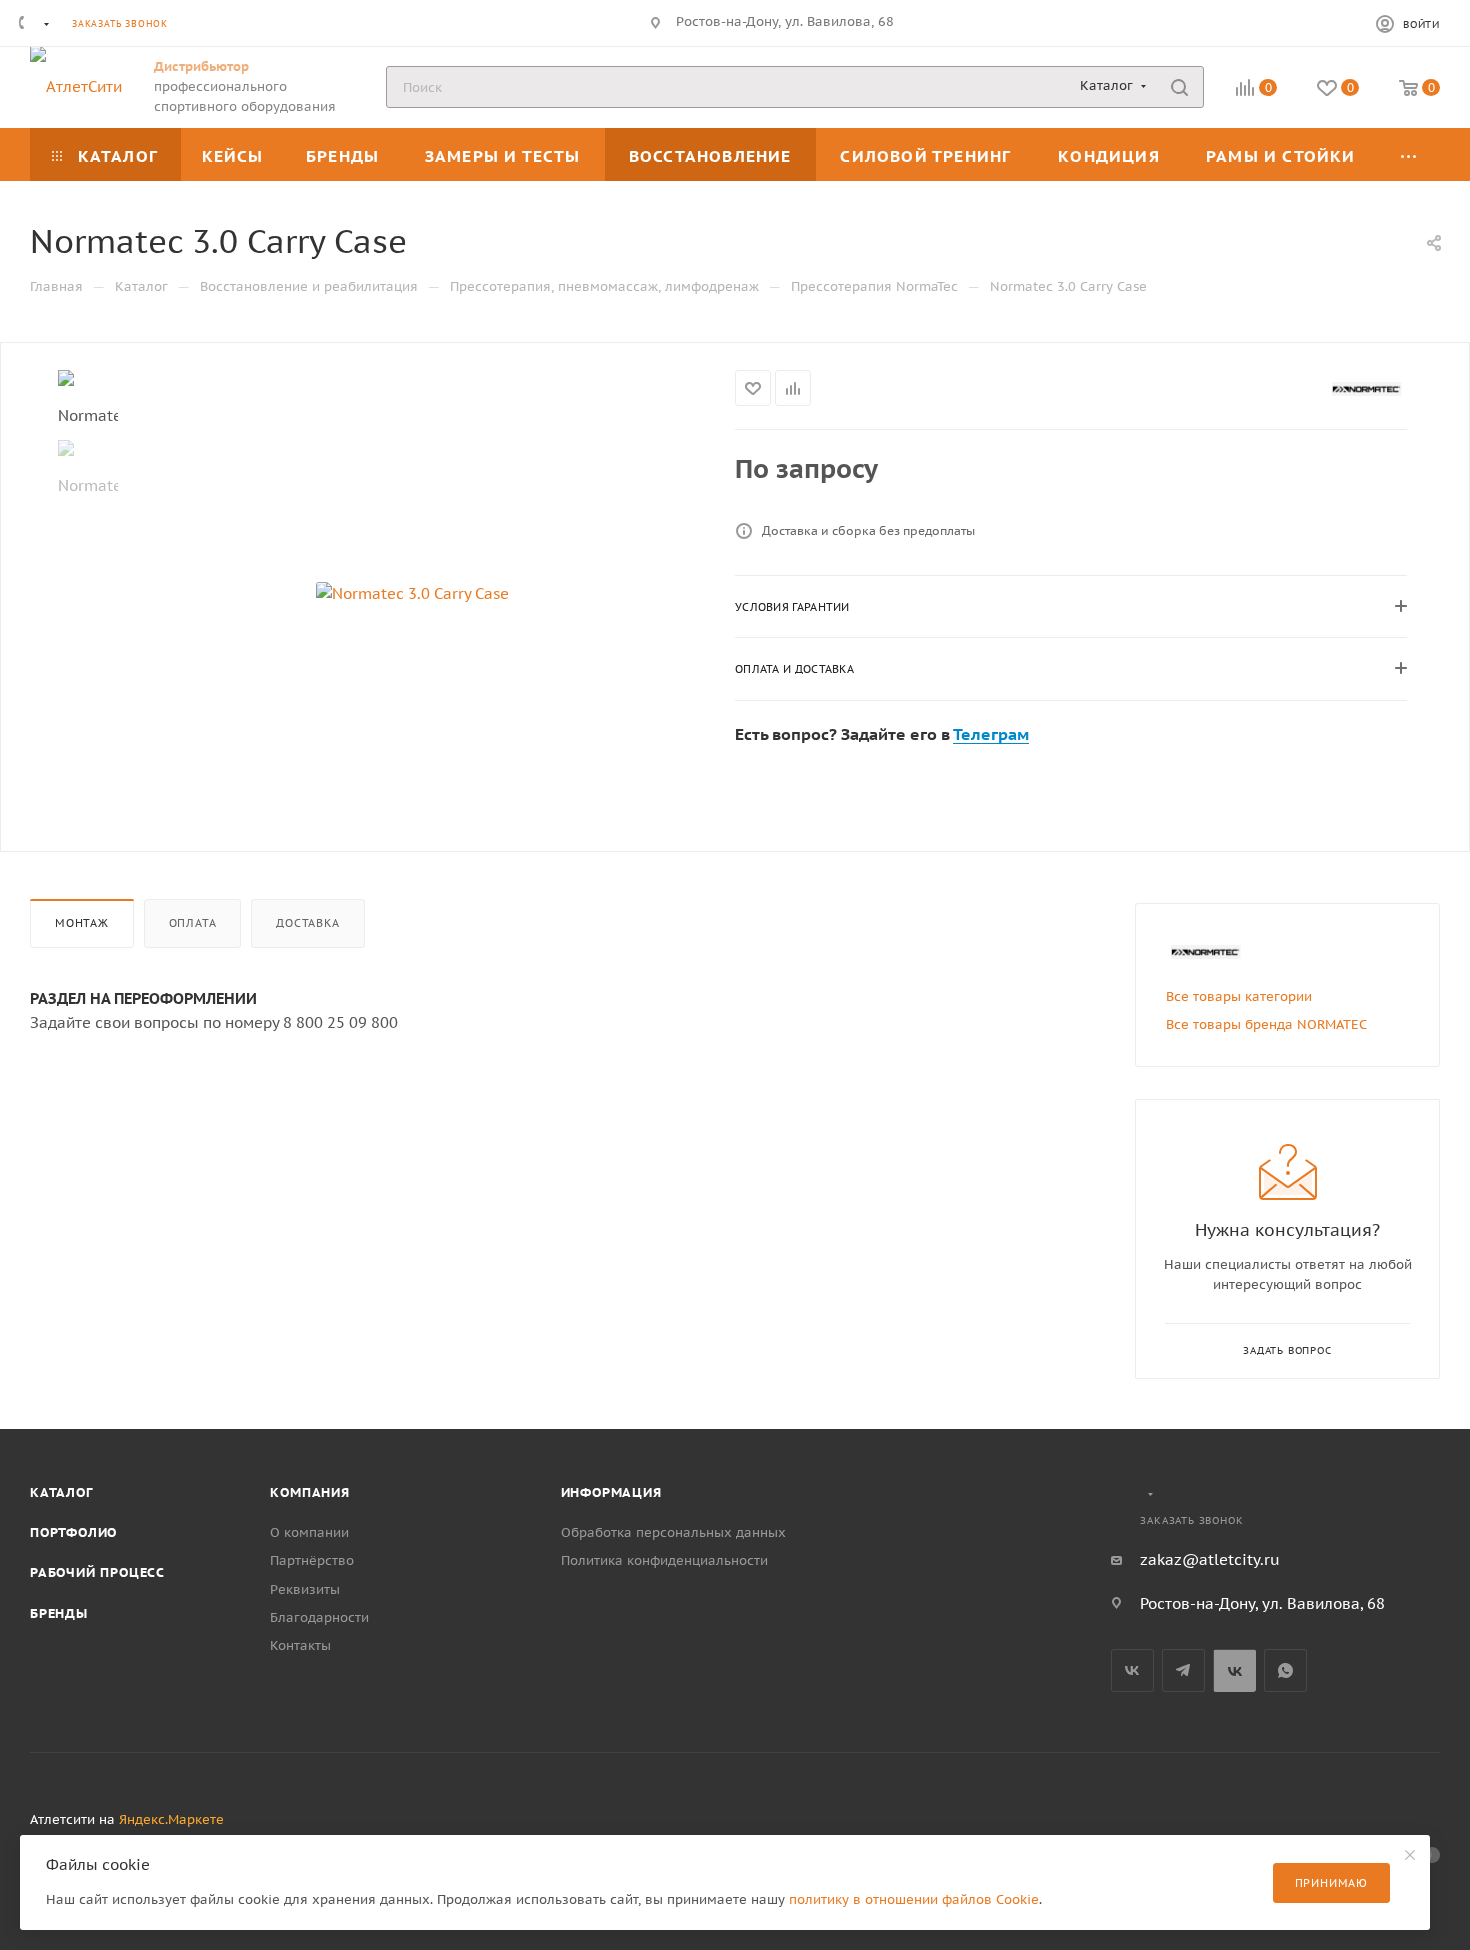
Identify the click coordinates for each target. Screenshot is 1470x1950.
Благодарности (319, 1617)
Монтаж (82, 923)
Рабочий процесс (97, 1572)
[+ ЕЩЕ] (1409, 154)
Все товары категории (1239, 996)
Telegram (1183, 1670)
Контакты (300, 1645)
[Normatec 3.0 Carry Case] (413, 594)
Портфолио (73, 1532)
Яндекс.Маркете (171, 1819)
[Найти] (1179, 87)
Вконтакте (1132, 1670)
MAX (1234, 1670)
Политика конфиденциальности (664, 1560)
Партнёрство (312, 1560)
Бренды (59, 1613)
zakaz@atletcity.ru (1210, 1559)
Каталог (61, 1492)
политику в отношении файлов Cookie (914, 1899)
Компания (309, 1492)
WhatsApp (1285, 1670)
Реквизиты (305, 1589)
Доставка (307, 923)
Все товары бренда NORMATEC (1266, 1024)
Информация (611, 1492)
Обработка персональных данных (673, 1532)
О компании (309, 1532)
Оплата (193, 923)
